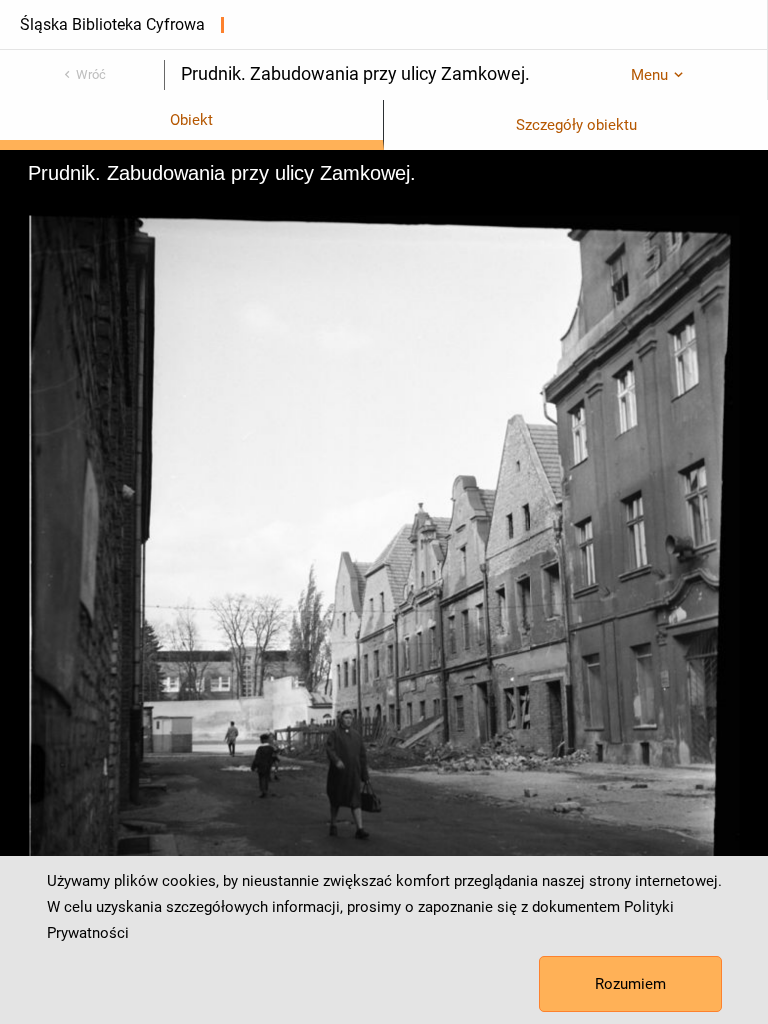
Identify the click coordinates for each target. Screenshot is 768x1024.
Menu (649, 75)
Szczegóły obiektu (576, 125)
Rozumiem (630, 984)
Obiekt (191, 120)
